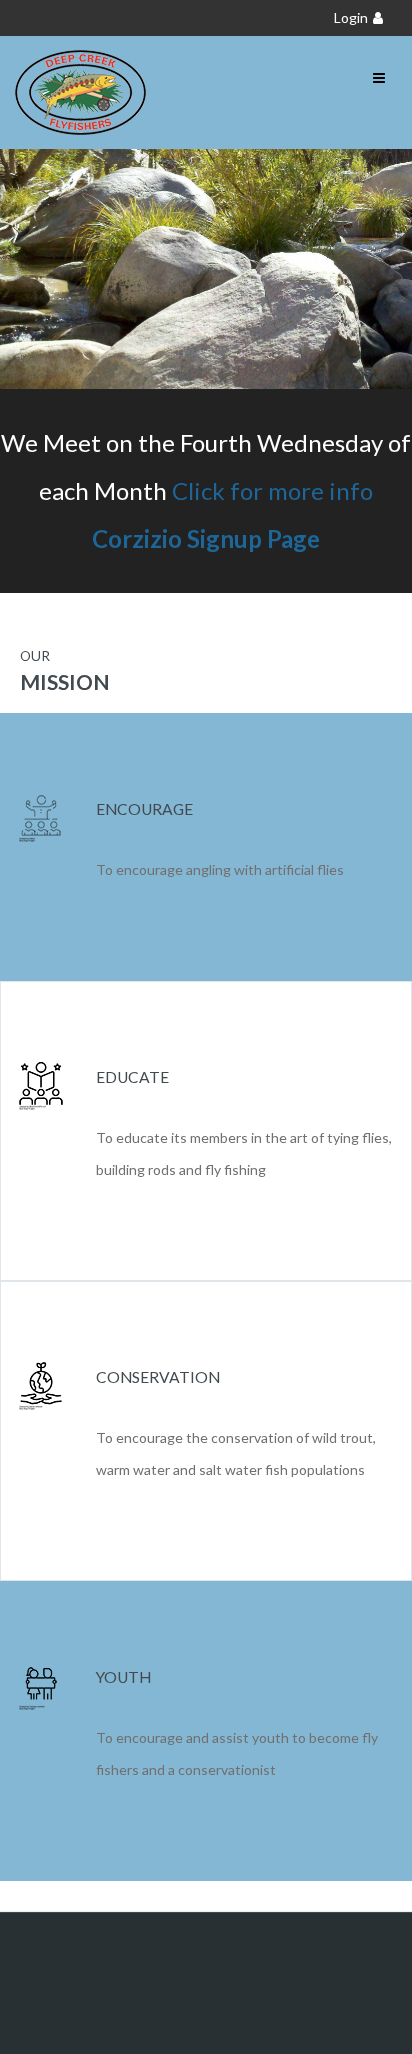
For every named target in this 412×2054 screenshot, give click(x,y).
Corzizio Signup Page (206, 538)
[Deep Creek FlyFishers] (80, 92)
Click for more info (272, 490)
